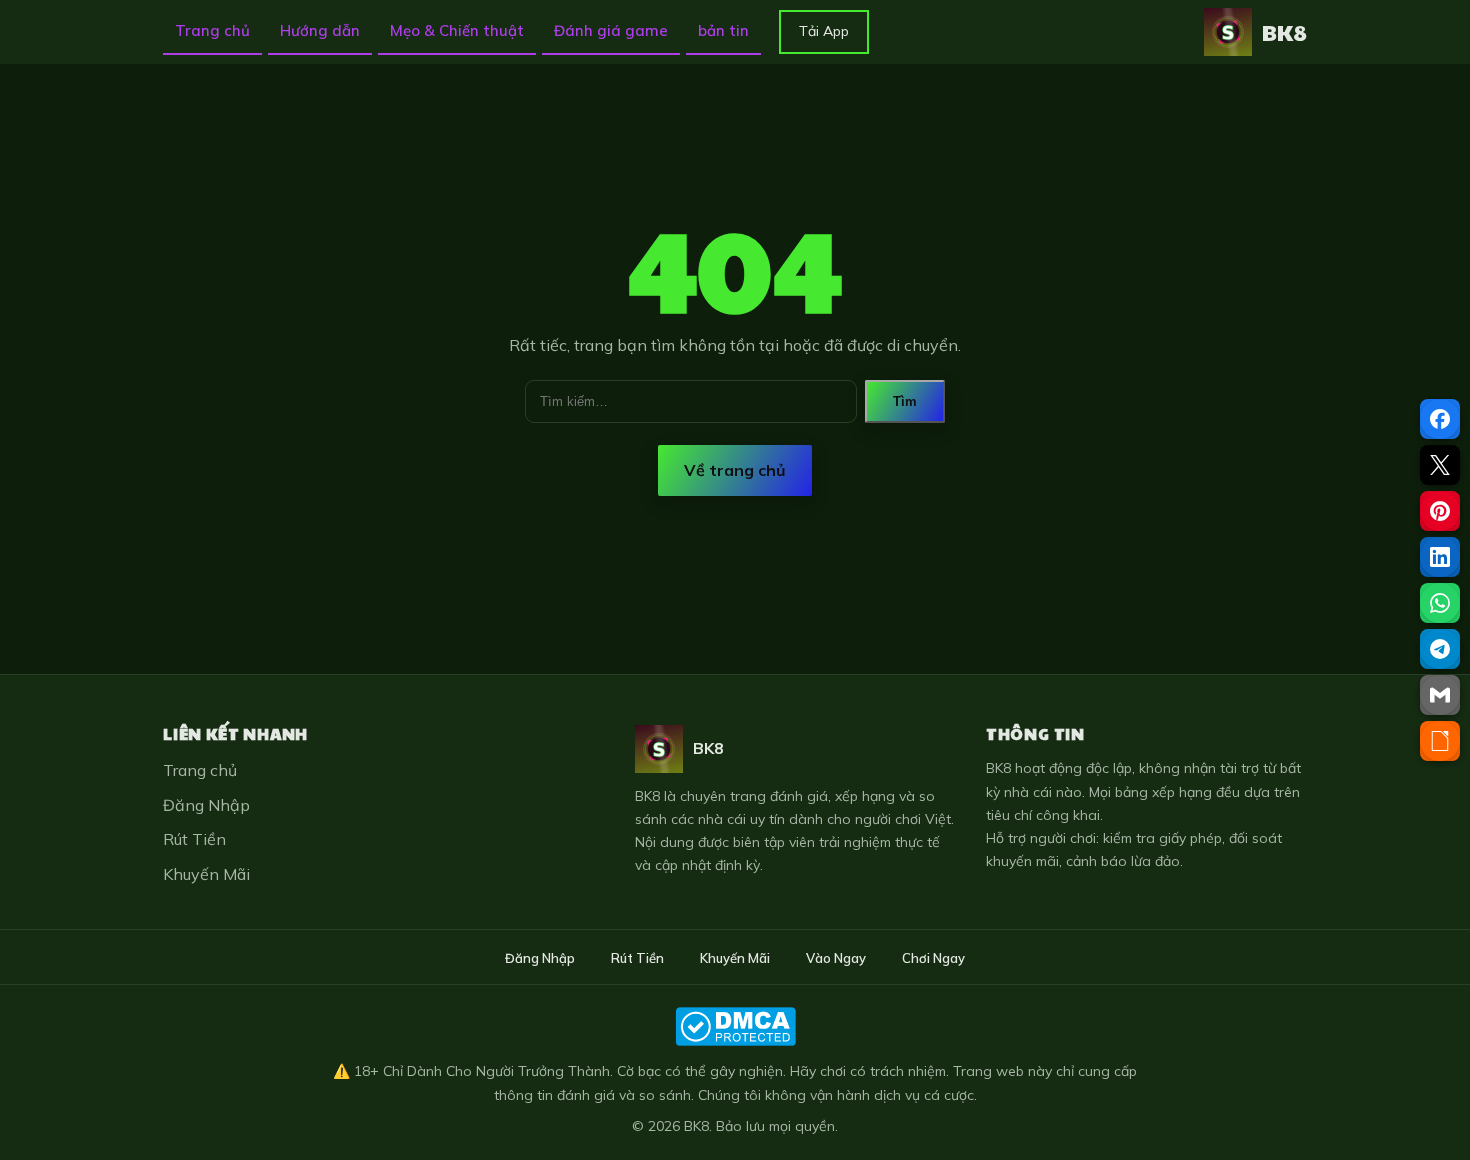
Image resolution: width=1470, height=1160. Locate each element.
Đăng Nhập (206, 805)
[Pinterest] (1440, 511)
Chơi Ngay (933, 958)
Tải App (824, 31)
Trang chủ (212, 30)
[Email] (1440, 695)
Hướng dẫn (320, 30)
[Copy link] (1440, 741)
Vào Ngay (836, 958)
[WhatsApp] (1440, 603)
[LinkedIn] (1440, 557)
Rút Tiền (194, 839)
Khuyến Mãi (206, 874)
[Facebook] (1440, 419)
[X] (1440, 465)
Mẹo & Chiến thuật (457, 30)
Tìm (905, 401)
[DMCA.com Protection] (735, 1026)
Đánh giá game (611, 30)
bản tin (723, 30)
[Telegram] (1440, 649)
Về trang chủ (735, 470)
